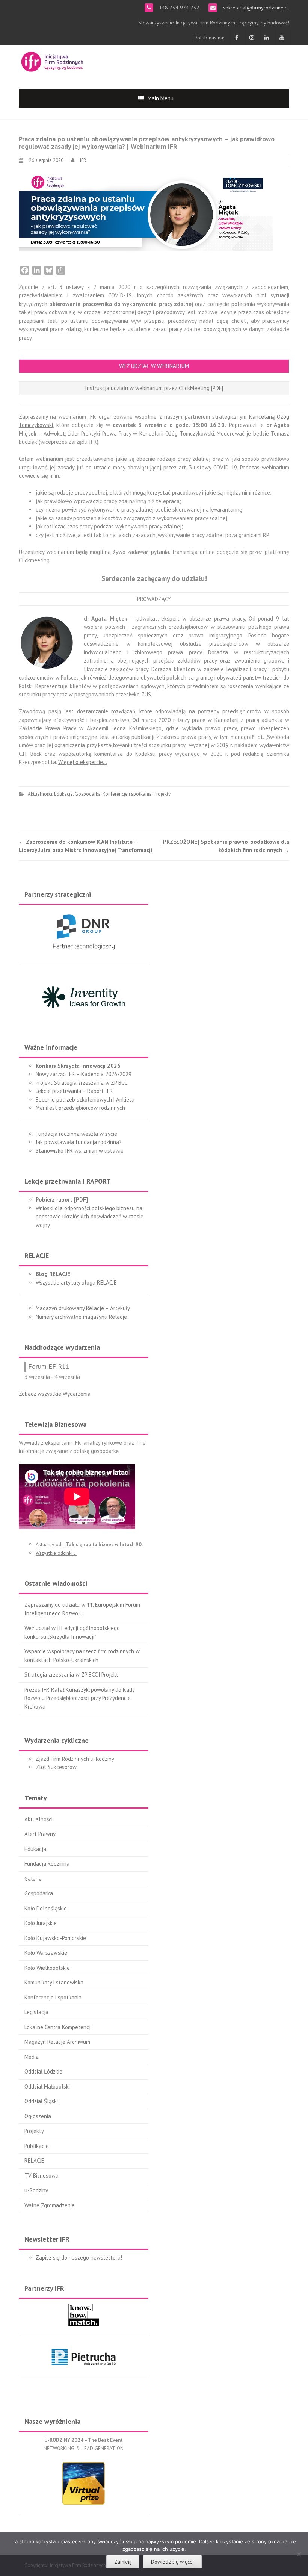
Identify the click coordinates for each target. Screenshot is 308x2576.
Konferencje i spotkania (127, 794)
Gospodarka (88, 794)
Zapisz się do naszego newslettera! (79, 2257)
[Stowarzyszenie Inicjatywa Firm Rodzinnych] (52, 61)
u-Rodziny (36, 2190)
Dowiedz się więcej (172, 2562)
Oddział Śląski (41, 2101)
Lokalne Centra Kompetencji (58, 2027)
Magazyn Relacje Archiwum (57, 2042)
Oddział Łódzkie (43, 2071)
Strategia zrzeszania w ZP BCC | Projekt (71, 1675)
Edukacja (63, 794)
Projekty (162, 794)
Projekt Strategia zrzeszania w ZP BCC (82, 1083)
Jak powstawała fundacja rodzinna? (79, 1142)
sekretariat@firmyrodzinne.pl (255, 8)
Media (32, 2057)
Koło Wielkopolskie (47, 1968)
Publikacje (37, 2146)
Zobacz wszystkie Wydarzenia (55, 1394)
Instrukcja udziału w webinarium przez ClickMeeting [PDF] (154, 388)
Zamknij (123, 2562)
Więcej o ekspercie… (83, 762)
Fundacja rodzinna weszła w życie (76, 1134)
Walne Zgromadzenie (50, 2205)
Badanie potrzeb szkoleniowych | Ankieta (85, 1100)
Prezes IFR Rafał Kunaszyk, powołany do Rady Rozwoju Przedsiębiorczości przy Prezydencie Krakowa (79, 1698)
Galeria (33, 1879)
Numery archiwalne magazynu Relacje (81, 1317)
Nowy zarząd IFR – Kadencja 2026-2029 (84, 1074)
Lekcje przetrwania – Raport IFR (74, 1091)
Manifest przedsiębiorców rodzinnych (80, 1108)
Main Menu (161, 98)
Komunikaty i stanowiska (54, 1982)
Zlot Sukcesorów (56, 1767)
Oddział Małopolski (47, 2086)
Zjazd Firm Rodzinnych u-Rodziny (75, 1759)
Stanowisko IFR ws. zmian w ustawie (80, 1151)
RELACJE (34, 2161)
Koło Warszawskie (46, 1953)
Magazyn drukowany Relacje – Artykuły (83, 1308)
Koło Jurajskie (41, 1923)
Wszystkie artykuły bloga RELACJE (76, 1283)
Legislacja (36, 2012)
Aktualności (40, 794)
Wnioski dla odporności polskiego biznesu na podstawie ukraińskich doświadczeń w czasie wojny (90, 1217)
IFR (83, 160)
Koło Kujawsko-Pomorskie (55, 1938)
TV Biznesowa (42, 2176)
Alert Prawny (40, 1834)
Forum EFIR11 (49, 1366)
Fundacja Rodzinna (47, 1864)
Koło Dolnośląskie (46, 1908)
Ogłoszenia (38, 2116)
